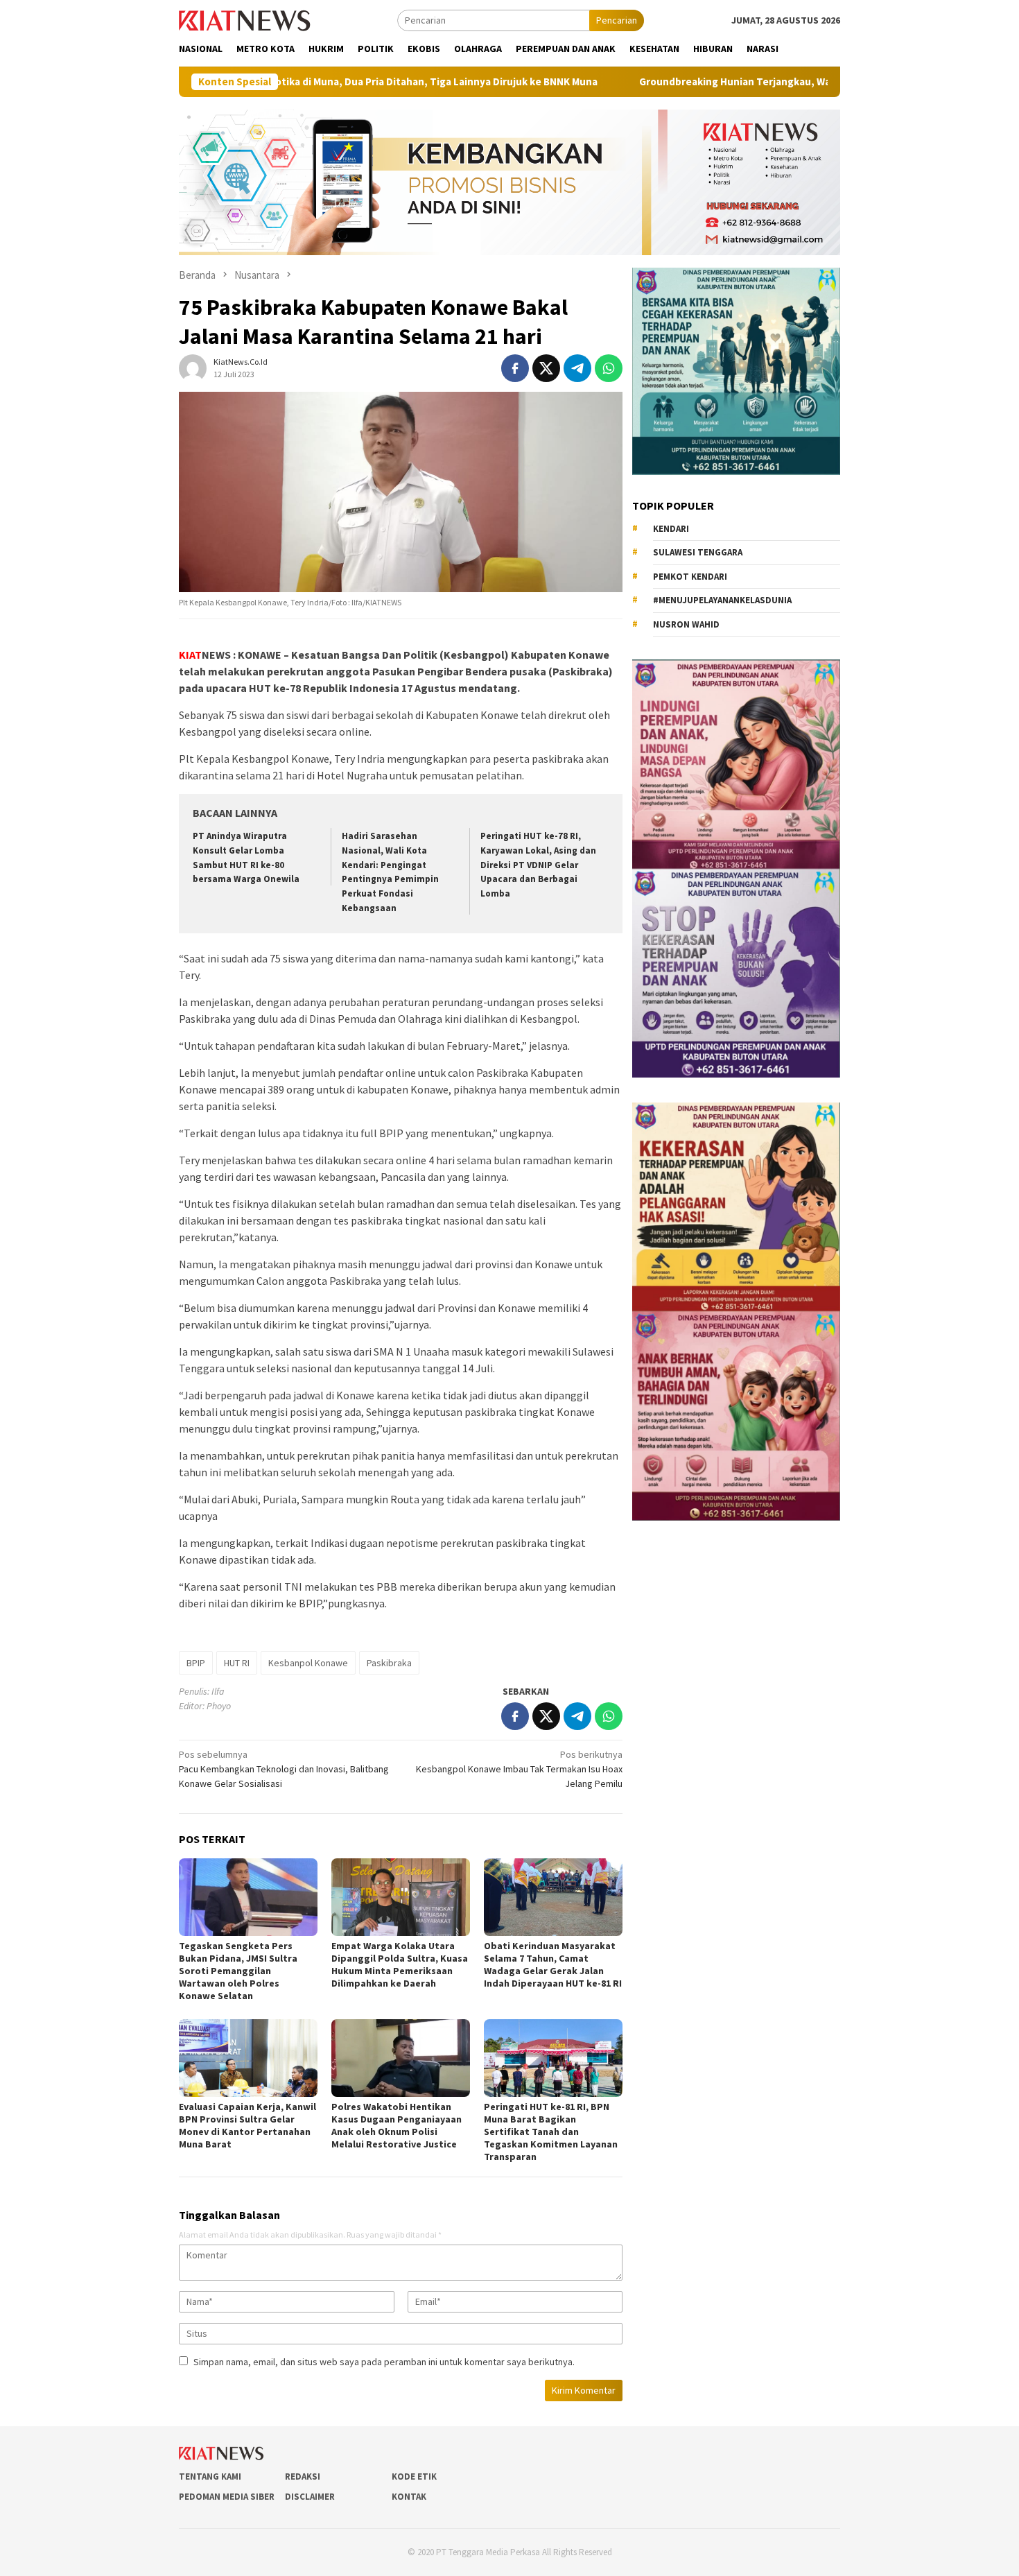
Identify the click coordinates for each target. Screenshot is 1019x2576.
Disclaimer (310, 2497)
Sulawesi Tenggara (698, 552)
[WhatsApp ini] (609, 368)
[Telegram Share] (577, 368)
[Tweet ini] (546, 368)
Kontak (409, 2497)
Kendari (671, 529)
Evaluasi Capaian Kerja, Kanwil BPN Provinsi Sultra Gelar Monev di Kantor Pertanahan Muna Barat (247, 2125)
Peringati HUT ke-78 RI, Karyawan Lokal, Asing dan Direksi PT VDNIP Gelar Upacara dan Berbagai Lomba (538, 865)
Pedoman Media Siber (227, 2497)
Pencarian (617, 20)
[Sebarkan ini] (515, 368)
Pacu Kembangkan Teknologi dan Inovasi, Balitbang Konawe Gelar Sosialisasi (284, 1769)
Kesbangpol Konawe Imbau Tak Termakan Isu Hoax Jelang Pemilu (519, 1769)
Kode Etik (414, 2476)
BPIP (196, 1663)
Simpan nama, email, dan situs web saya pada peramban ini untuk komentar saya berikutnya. (384, 2362)
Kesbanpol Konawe (308, 1663)
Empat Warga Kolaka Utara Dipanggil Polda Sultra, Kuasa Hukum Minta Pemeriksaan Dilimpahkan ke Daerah (400, 1964)
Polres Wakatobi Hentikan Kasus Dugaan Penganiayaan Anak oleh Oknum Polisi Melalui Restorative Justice (397, 2125)
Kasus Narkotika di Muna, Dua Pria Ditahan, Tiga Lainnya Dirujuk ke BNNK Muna (295, 82)
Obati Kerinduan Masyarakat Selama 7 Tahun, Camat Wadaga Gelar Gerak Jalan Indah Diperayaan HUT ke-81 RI (553, 1964)
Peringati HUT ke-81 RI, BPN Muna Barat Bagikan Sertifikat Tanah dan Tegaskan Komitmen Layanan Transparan (551, 2132)
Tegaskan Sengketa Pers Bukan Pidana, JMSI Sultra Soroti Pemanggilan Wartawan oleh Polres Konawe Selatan (238, 1971)
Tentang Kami (210, 2476)
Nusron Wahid (686, 624)
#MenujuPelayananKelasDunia (722, 600)
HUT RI (237, 1663)
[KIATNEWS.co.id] (245, 19)
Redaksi (303, 2476)
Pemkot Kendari (690, 577)
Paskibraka (389, 1663)
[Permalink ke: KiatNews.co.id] (193, 368)
